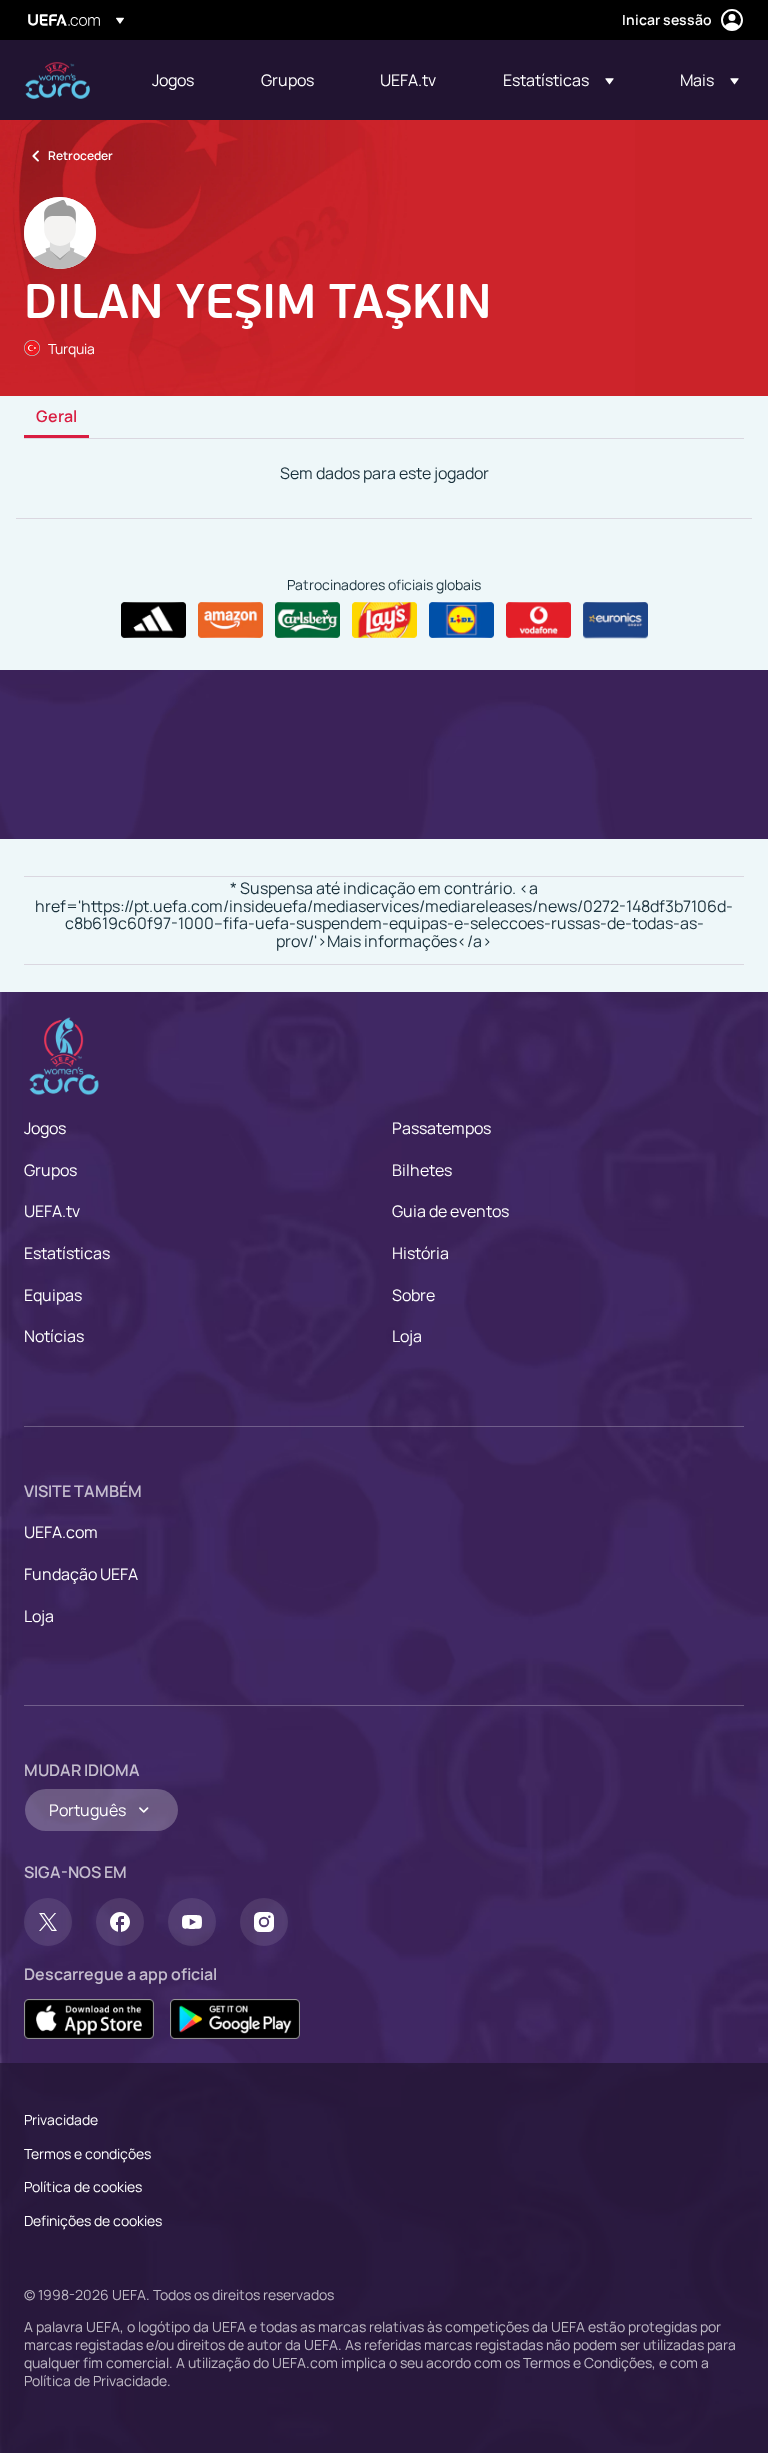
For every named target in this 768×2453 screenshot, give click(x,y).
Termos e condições (87, 2153)
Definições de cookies (93, 2220)
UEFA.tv (52, 1211)
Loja (407, 1336)
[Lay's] (384, 620)
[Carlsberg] (307, 620)
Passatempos (441, 1128)
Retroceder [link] (80, 155)
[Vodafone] (538, 620)
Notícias (54, 1336)
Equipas (53, 1295)
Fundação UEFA (81, 1574)
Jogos (45, 1128)
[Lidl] (461, 620)
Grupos (50, 1170)
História (420, 1253)
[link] (173, 80)
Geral (56, 417)
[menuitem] (181, 80)
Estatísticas (67, 1253)
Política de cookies (83, 2186)
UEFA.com (61, 1532)
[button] (558, 80)
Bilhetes (422, 1170)
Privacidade (61, 2119)
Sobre (413, 1295)
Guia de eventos (450, 1211)
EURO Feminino (57, 80)
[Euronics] (615, 620)
